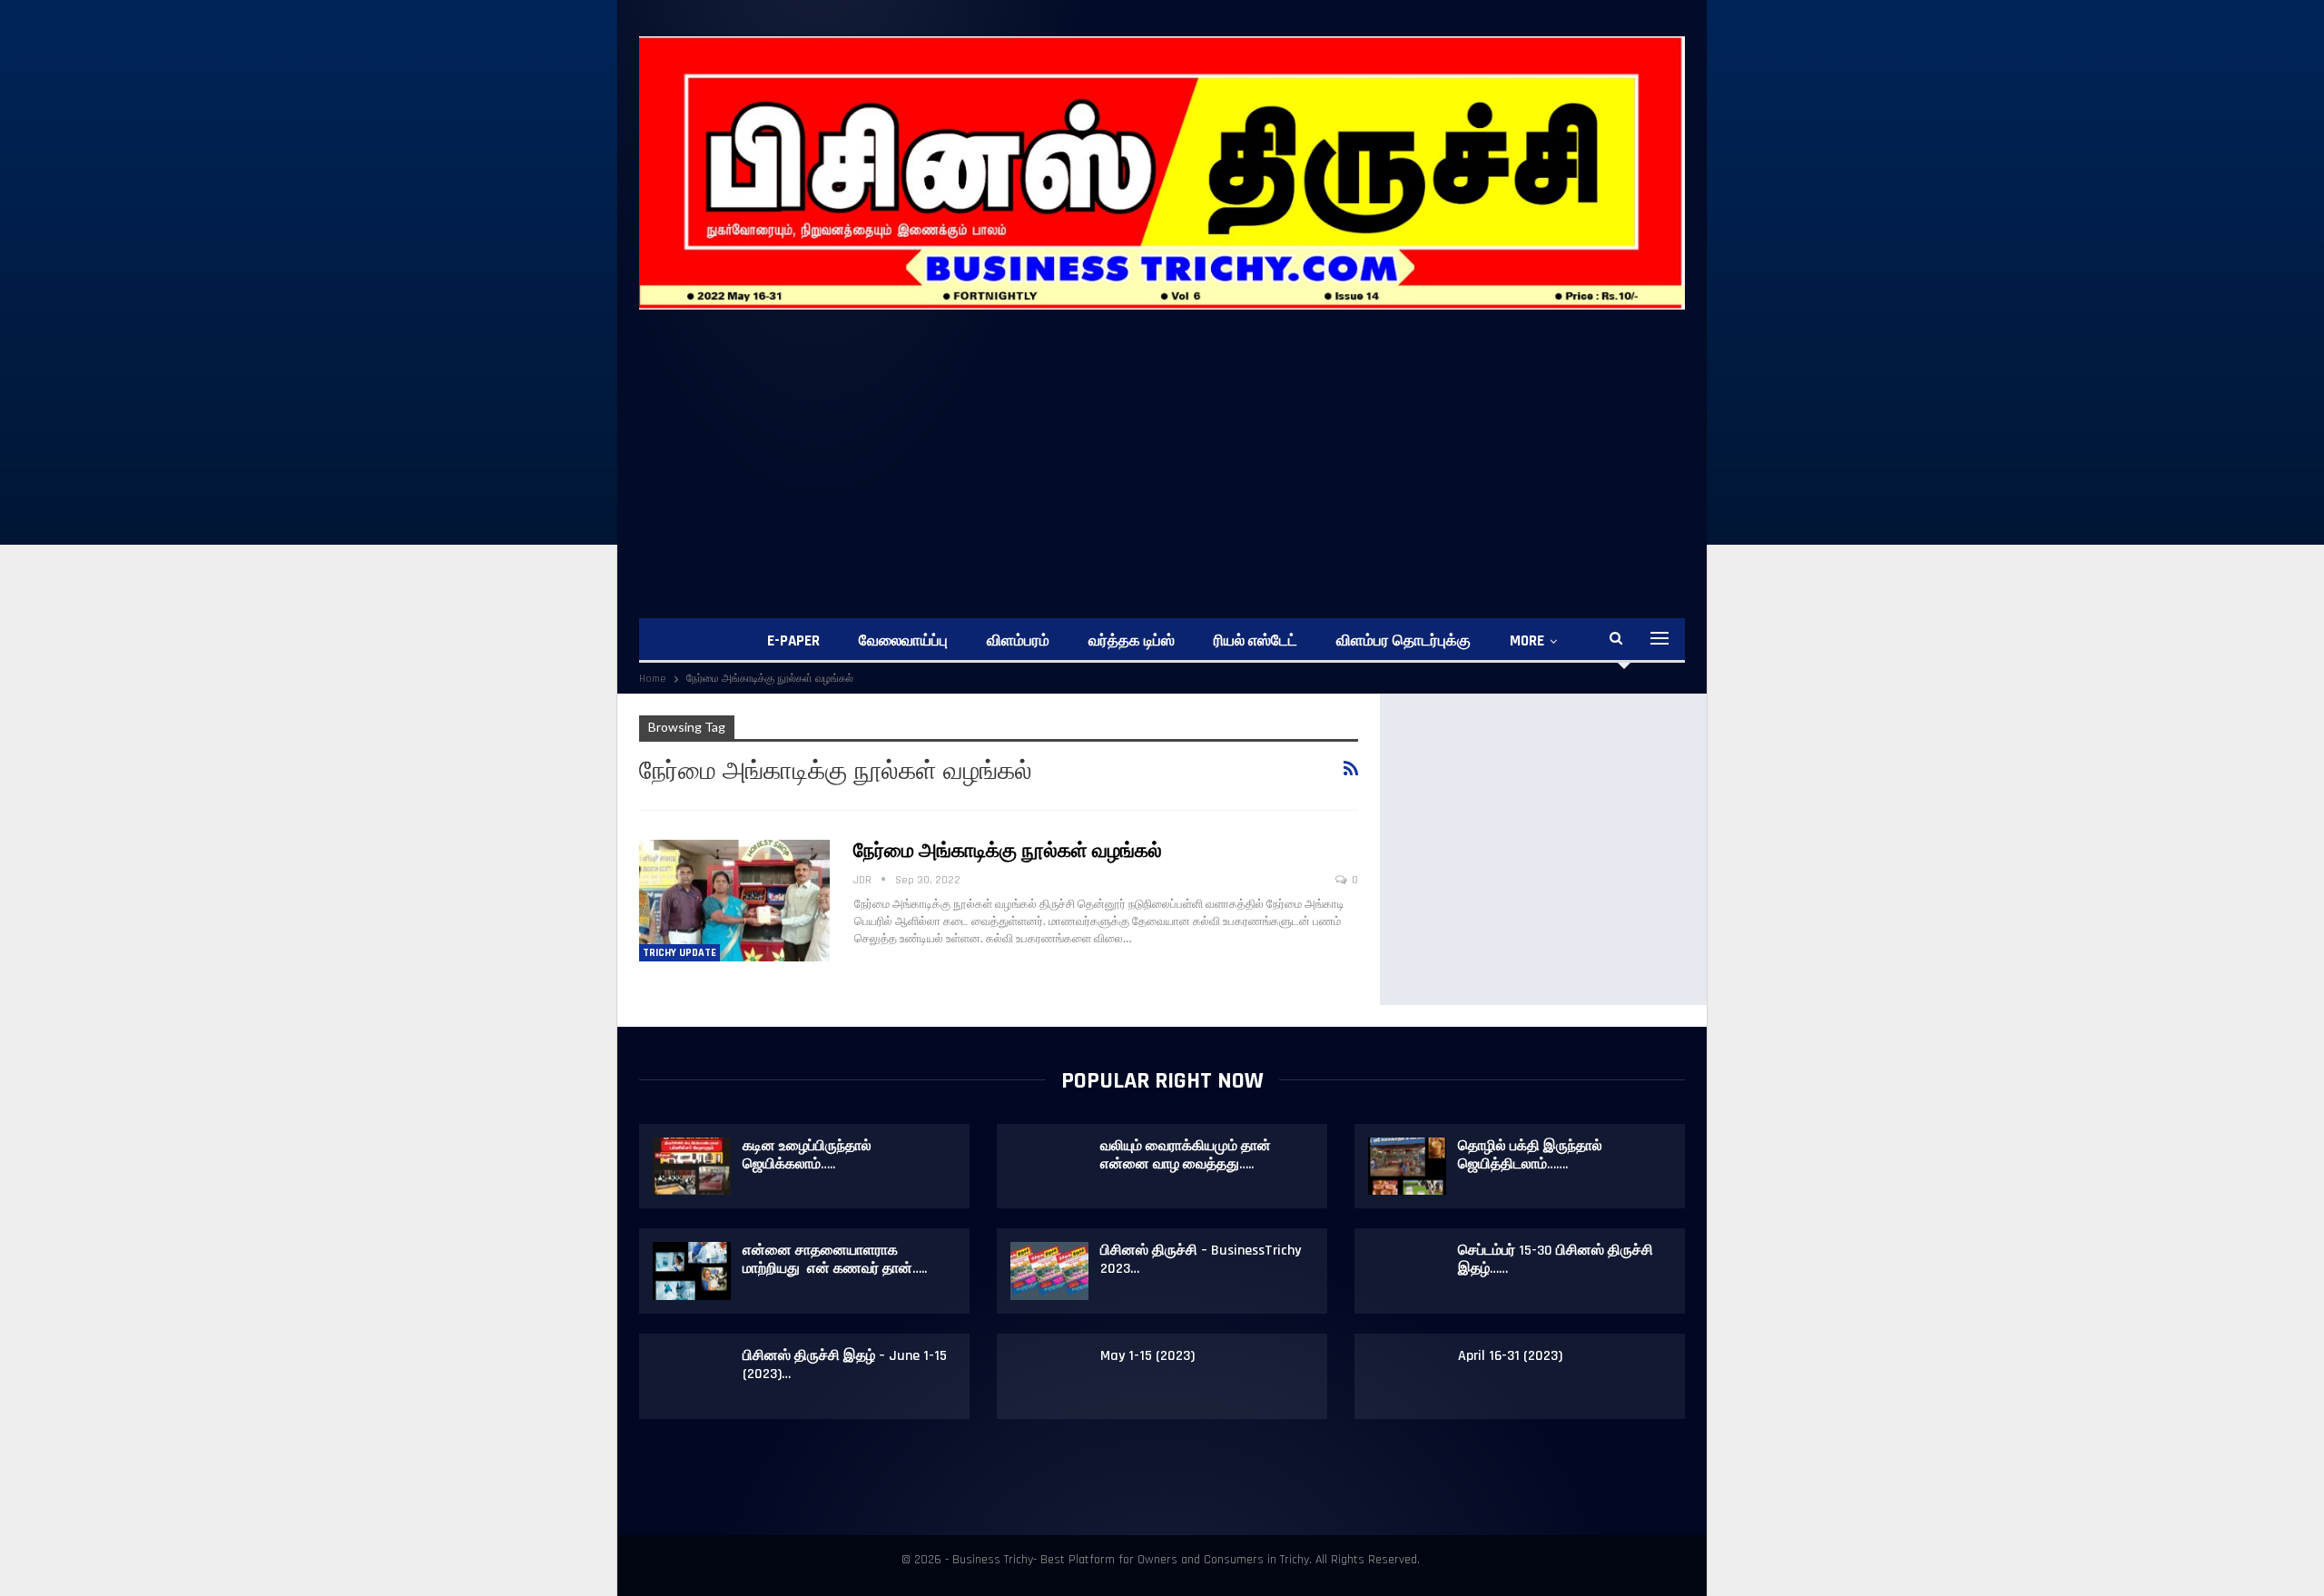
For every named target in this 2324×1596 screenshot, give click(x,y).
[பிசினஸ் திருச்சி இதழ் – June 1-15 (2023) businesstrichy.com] (692, 1376)
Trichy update (679, 953)
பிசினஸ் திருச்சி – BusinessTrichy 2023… (1201, 1260)
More (1527, 641)
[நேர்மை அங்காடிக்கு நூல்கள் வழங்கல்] (734, 901)
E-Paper (793, 641)
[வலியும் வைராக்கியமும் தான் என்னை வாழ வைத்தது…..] (1049, 1167)
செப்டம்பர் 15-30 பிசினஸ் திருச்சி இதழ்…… (1556, 1260)
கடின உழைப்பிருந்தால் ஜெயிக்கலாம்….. (807, 1155)
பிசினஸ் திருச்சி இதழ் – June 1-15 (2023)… (845, 1365)
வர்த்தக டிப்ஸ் (1132, 641)
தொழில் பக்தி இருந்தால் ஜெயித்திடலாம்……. (1530, 1155)
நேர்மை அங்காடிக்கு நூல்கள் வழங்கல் (1008, 852)
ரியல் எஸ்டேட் (1256, 641)
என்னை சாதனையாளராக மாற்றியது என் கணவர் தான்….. (835, 1260)
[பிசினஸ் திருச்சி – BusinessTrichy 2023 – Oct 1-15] (1049, 1271)
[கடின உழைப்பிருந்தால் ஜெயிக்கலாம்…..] (692, 1167)
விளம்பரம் (1018, 641)
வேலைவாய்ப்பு (903, 641)
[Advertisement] (1184, 446)
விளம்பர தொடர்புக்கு (1403, 641)
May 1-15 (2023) (1147, 1356)
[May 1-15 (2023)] (1049, 1376)
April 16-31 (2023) (1510, 1356)
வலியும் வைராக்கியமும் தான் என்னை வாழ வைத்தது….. (1186, 1155)
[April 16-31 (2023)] (1407, 1376)
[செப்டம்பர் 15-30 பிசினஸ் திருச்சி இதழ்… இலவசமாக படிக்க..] (1407, 1271)
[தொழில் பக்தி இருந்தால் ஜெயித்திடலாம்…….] (1407, 1167)
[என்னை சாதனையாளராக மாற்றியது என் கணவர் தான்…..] (692, 1271)
